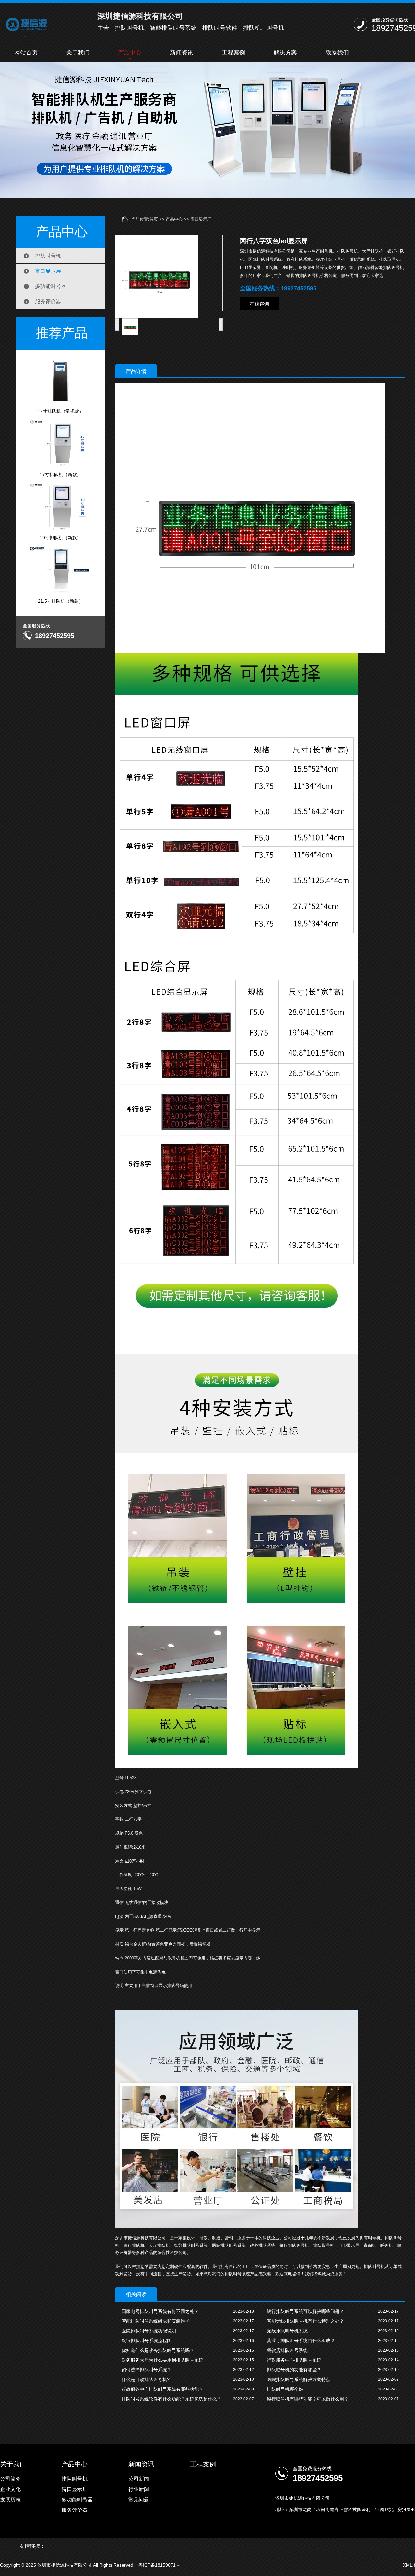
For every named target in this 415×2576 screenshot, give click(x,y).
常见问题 (139, 2500)
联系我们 (337, 53)
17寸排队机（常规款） (61, 411)
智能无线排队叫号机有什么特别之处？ (305, 2321)
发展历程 (10, 2500)
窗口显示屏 (48, 271)
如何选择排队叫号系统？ (147, 2370)
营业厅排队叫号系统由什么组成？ (301, 2341)
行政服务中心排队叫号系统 (294, 2360)
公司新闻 (139, 2479)
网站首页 (26, 53)
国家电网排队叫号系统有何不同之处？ (160, 2311)
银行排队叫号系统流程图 (147, 2341)
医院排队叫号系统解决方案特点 (299, 2379)
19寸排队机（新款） (61, 538)
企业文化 (10, 2489)
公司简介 (10, 2479)
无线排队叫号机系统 (287, 2331)
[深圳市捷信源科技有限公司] (38, 24)
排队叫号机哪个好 (285, 2389)
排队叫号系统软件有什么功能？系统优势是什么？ (172, 2399)
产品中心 (130, 53)
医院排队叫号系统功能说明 (149, 2331)
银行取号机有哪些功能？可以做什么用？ (308, 2399)
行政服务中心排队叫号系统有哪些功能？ (162, 2389)
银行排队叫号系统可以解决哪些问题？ (305, 2311)
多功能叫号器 (51, 286)
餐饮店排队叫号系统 (287, 2350)
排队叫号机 (48, 256)
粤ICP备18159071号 (159, 2565)
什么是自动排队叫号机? (146, 2379)
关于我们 (78, 53)
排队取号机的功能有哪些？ (294, 2370)
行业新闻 (139, 2489)
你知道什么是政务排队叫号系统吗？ (158, 2350)
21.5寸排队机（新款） (61, 601)
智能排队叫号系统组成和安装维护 (156, 2321)
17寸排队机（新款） (61, 474)
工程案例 (233, 53)
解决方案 (285, 53)
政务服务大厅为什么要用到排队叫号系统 (162, 2360)
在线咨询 (259, 304)
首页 (154, 219)
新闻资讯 (182, 53)
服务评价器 (48, 301)
